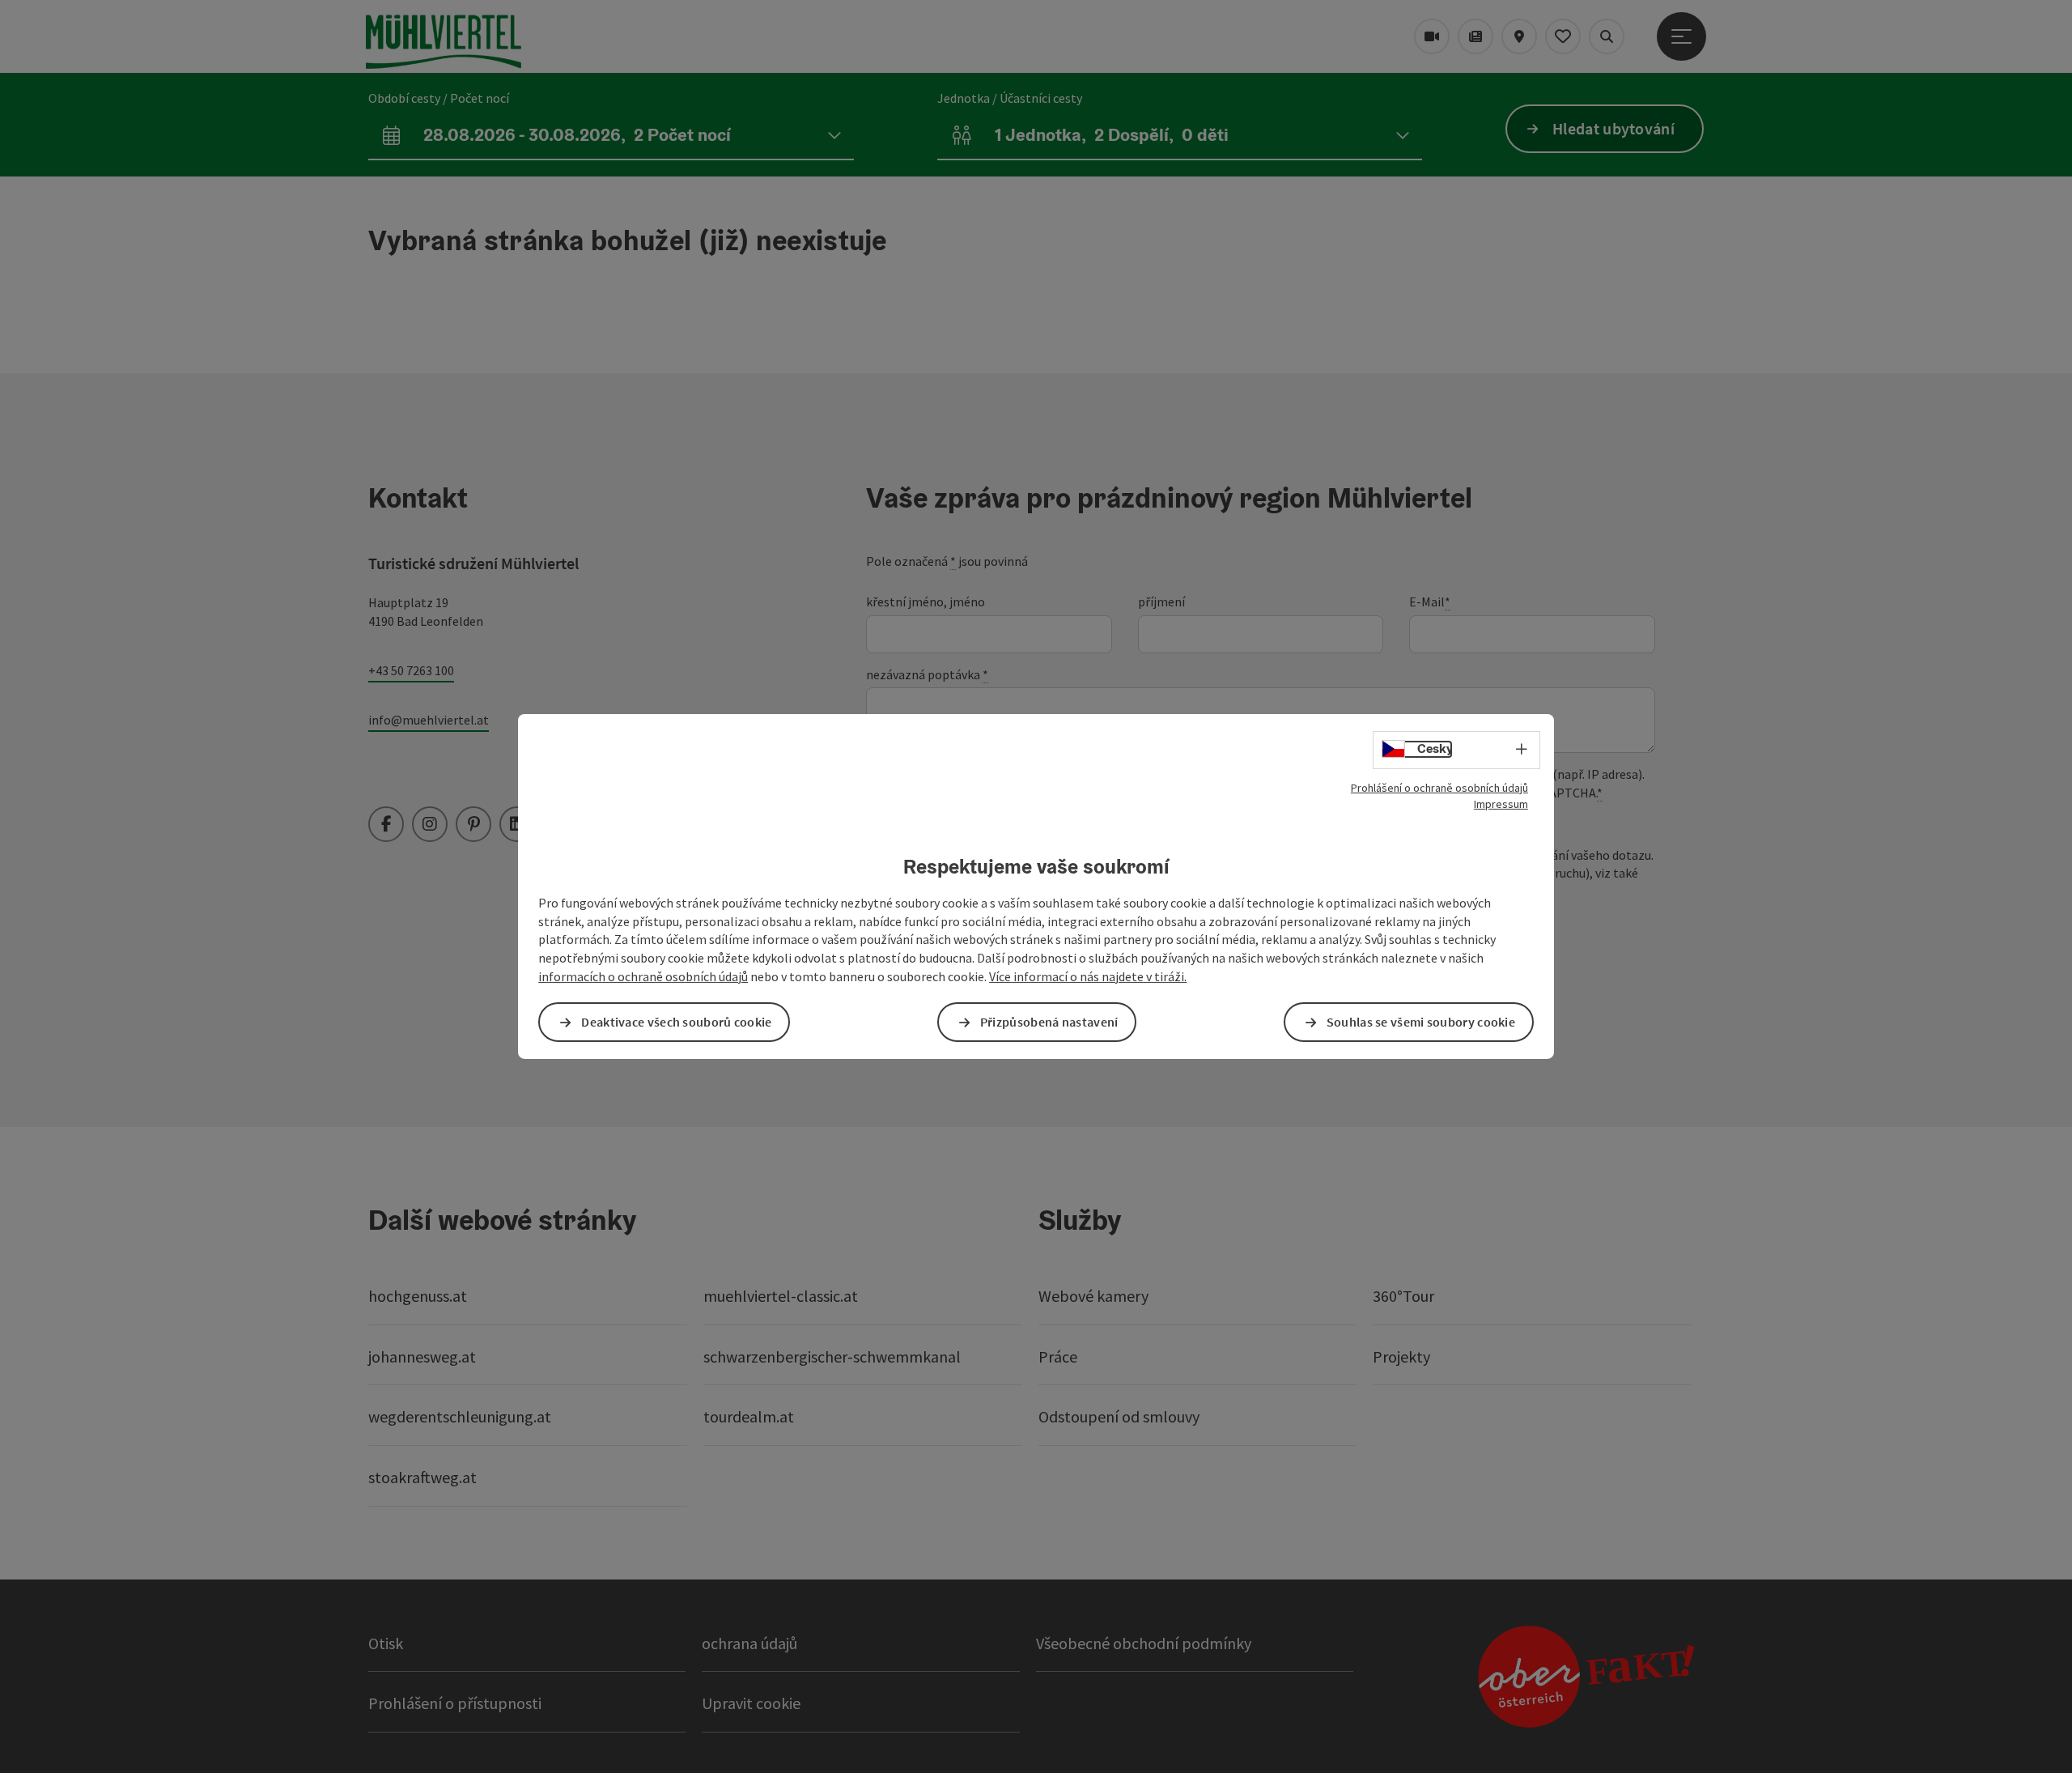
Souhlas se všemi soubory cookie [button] (1421, 1022)
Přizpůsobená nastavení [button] (1049, 1022)
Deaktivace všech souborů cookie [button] (676, 1022)
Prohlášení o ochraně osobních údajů (1439, 788)
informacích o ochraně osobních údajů (643, 976)
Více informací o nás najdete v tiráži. (1088, 976)
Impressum (1501, 804)
